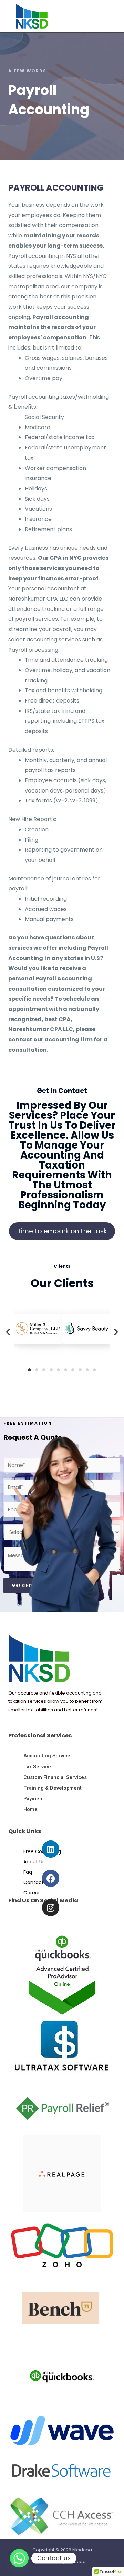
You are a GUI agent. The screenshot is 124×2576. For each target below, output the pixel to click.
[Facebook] (51, 1878)
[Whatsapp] (19, 2558)
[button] (108, 7)
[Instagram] (51, 1907)
